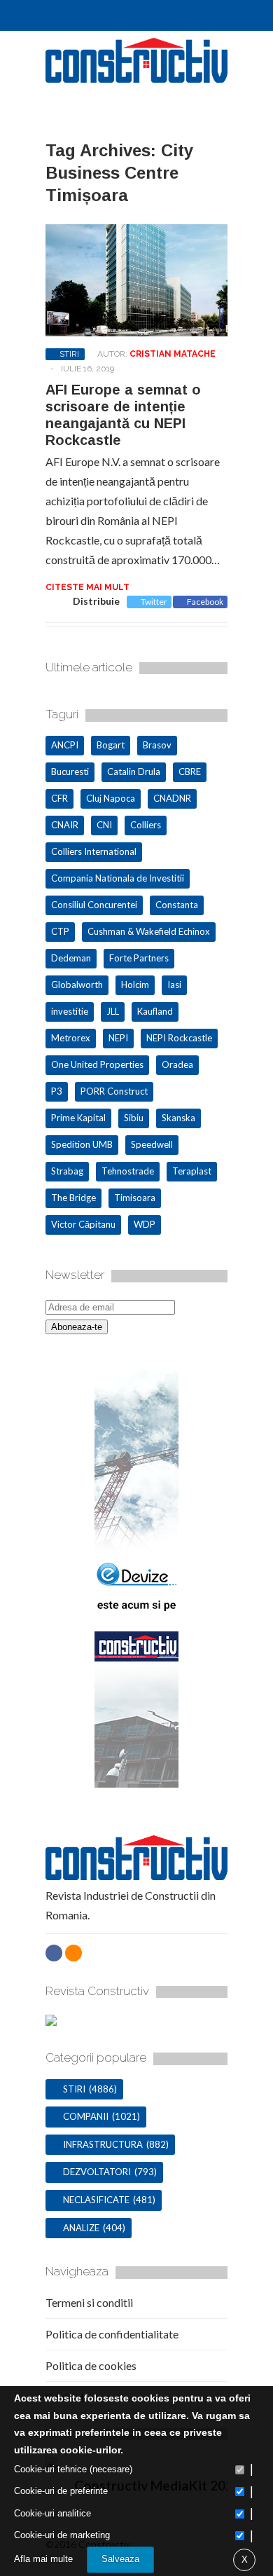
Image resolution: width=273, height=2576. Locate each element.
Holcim (135, 985)
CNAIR (65, 825)
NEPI (118, 1038)
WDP (145, 1224)
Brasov (157, 745)
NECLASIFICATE (96, 2200)
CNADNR (172, 798)
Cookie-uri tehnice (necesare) (73, 2469)
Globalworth (77, 985)
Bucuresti (70, 772)
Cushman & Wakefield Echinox (149, 931)
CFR (59, 798)
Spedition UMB (82, 1144)
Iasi (174, 985)
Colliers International (94, 851)
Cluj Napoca (111, 798)
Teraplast (192, 1171)
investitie (70, 1011)
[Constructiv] (136, 76)
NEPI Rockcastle (179, 1038)
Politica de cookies (91, 2365)
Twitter (154, 602)
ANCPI (65, 745)
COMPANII (86, 2116)
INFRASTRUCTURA (103, 2144)
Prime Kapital (78, 1118)
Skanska (178, 1118)
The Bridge (73, 1198)
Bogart (111, 745)
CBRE (190, 772)
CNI (104, 825)
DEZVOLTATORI (97, 2172)
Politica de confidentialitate (112, 2334)
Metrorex (71, 1038)
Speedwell (152, 1144)
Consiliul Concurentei (94, 905)
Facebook (205, 602)
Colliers (146, 825)
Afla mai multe (43, 2559)
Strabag (67, 1171)
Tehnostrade (128, 1171)
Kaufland (155, 1011)
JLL (113, 1011)
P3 (57, 1091)
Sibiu (134, 1118)
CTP (60, 931)
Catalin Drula (134, 772)
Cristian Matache (173, 354)
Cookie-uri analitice (52, 2513)
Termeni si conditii (89, 2302)
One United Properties (97, 1064)
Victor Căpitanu (83, 1224)
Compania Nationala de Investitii (118, 878)
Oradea (177, 1064)
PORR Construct (114, 1091)
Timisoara (135, 1198)
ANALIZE (81, 2228)
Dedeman (71, 958)
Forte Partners (139, 958)
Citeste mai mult (87, 587)
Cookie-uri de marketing (62, 2535)
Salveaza (120, 2559)
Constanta (177, 905)
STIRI (69, 354)
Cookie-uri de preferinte (61, 2491)
